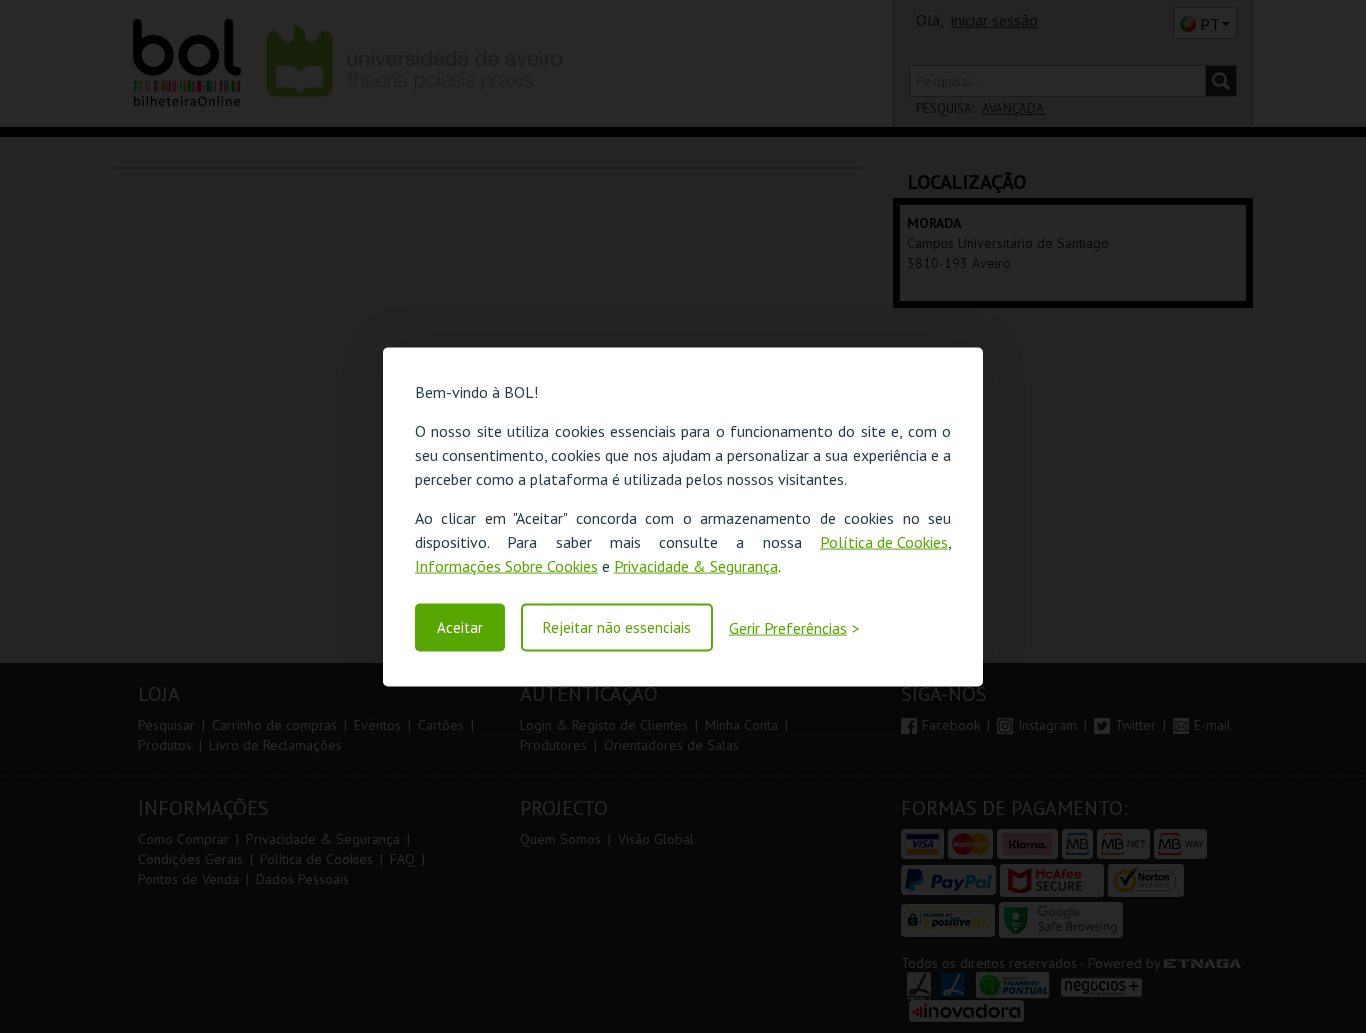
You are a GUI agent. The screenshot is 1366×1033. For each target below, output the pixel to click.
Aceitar (460, 627)
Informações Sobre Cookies (506, 565)
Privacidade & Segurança (696, 565)
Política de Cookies (884, 541)
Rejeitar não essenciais (617, 627)
